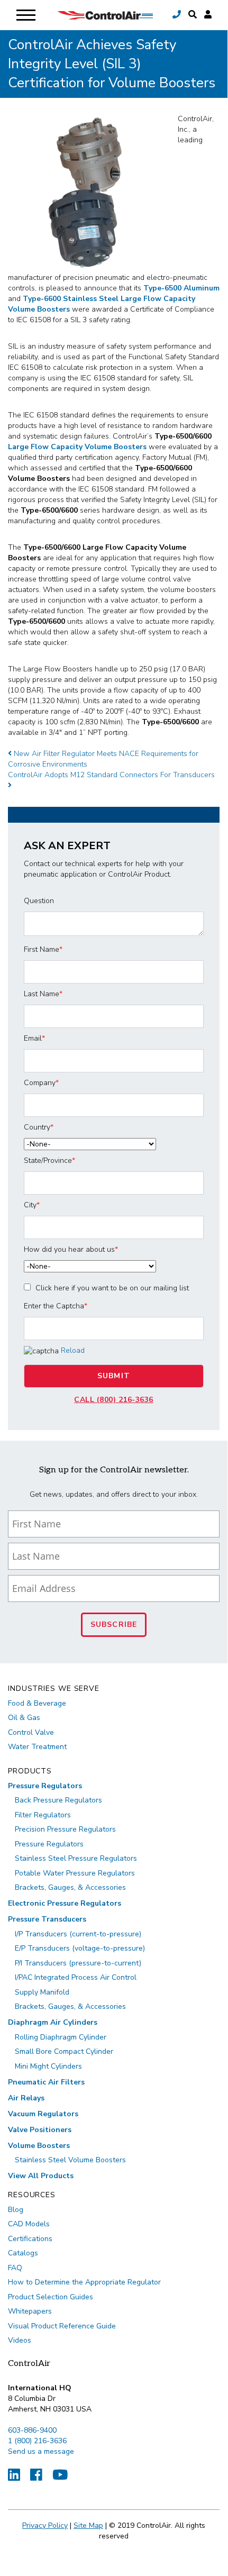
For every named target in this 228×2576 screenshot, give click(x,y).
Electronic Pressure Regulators (65, 1903)
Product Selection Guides (51, 2297)
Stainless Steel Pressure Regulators (76, 1858)
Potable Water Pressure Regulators (75, 1873)
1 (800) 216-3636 (37, 2441)
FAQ (15, 2268)
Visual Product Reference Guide (62, 2326)
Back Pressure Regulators (58, 1800)
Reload (73, 1350)
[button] (193, 15)
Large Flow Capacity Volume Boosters (77, 447)
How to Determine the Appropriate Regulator (84, 2282)
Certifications (30, 2239)
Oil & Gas (24, 1718)
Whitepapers (30, 2311)
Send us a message (41, 2451)
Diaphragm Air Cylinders (53, 2022)
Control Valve (31, 1732)
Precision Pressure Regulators (65, 1829)
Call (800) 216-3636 (114, 1400)
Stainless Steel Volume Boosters (70, 2160)
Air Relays (26, 2098)
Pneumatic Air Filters (46, 2082)
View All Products (41, 2176)
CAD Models (29, 2224)
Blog (16, 2210)
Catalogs (23, 2253)
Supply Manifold (42, 1992)
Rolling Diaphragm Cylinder (61, 2037)
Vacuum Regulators (43, 2114)
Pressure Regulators (45, 1786)
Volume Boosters (39, 2146)
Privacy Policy (45, 2525)
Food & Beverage (37, 1703)
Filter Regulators (43, 1815)
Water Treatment (37, 1747)
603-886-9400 (32, 2430)
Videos (20, 2340)
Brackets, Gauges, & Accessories (70, 1887)
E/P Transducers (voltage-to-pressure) (80, 1948)
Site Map (88, 2525)
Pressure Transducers (47, 1919)
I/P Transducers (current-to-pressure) (78, 1934)
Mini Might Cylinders (48, 2066)
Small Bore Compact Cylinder (64, 2051)
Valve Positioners (40, 2130)
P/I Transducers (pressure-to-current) (78, 1963)
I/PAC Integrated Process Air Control (76, 1977)
